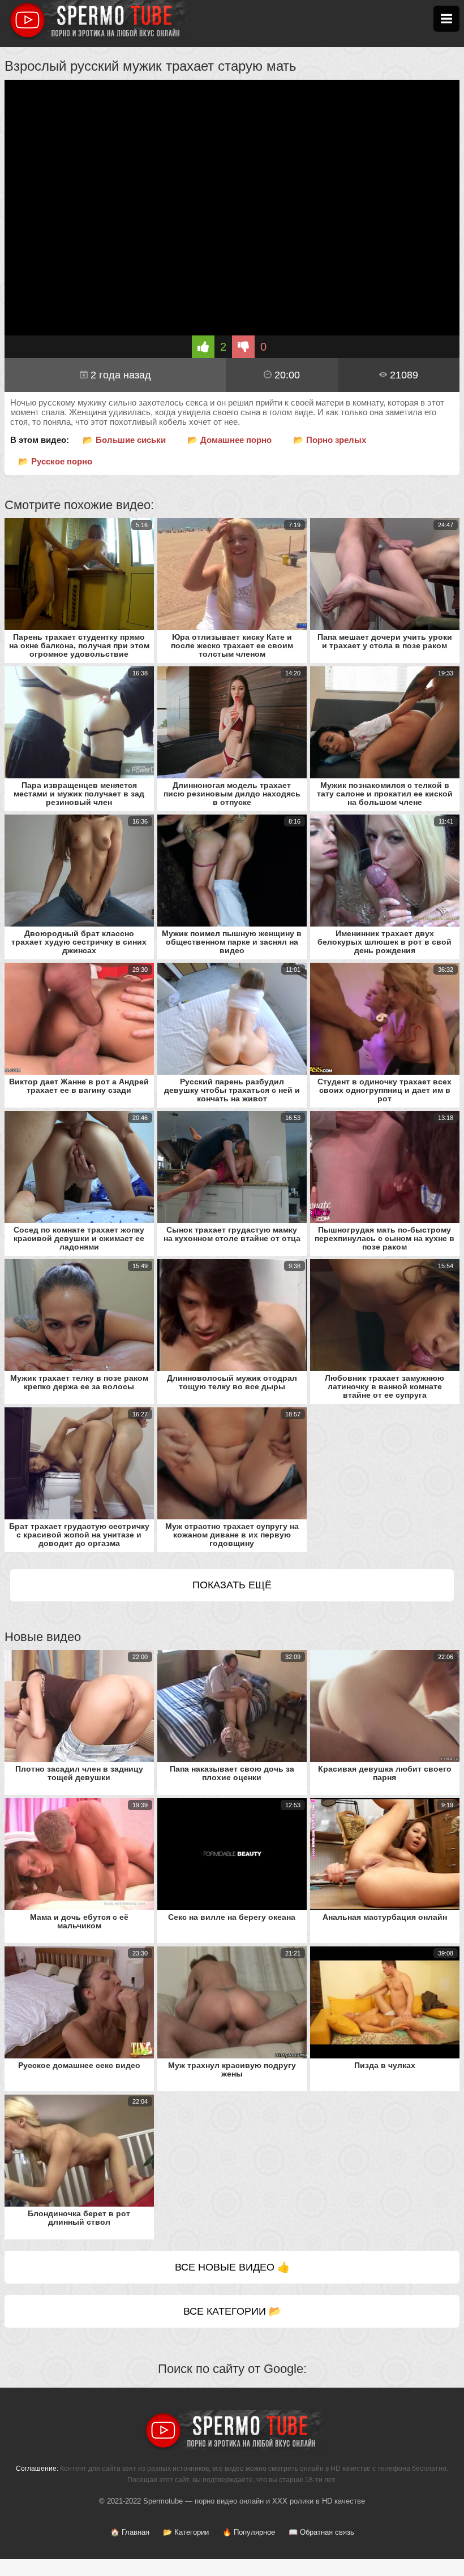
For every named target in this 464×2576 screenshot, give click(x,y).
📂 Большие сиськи (124, 440)
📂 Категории (186, 2532)
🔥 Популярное (249, 2532)
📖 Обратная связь (321, 2532)
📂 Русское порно (55, 461)
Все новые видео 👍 (232, 2267)
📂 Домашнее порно (229, 440)
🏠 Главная (130, 2532)
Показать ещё (232, 1585)
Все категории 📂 (232, 2311)
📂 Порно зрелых (330, 440)
